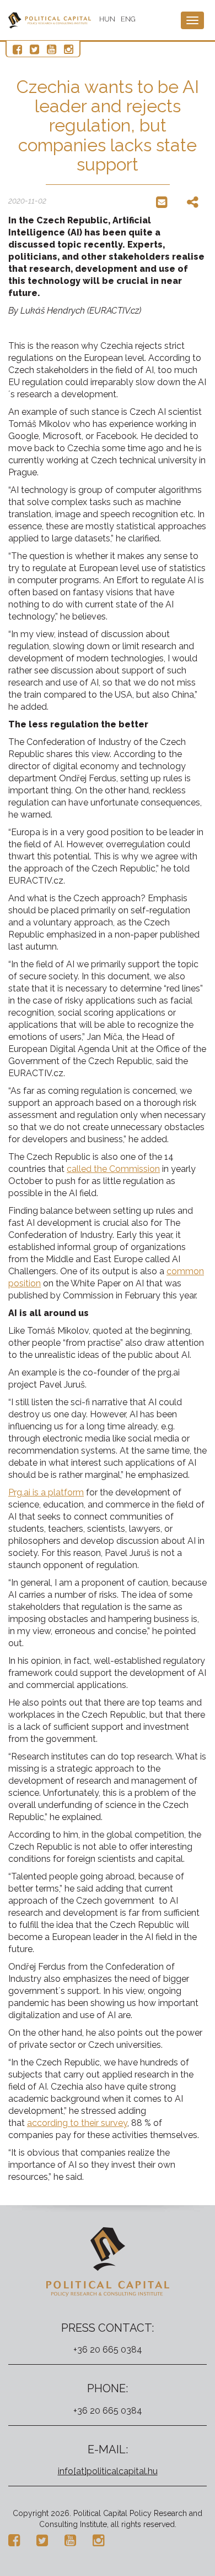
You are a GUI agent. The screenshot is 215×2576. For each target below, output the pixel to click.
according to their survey (77, 2123)
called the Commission (113, 1169)
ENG (128, 19)
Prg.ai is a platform (46, 1492)
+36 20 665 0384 (108, 2350)
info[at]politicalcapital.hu (108, 2471)
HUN (107, 19)
